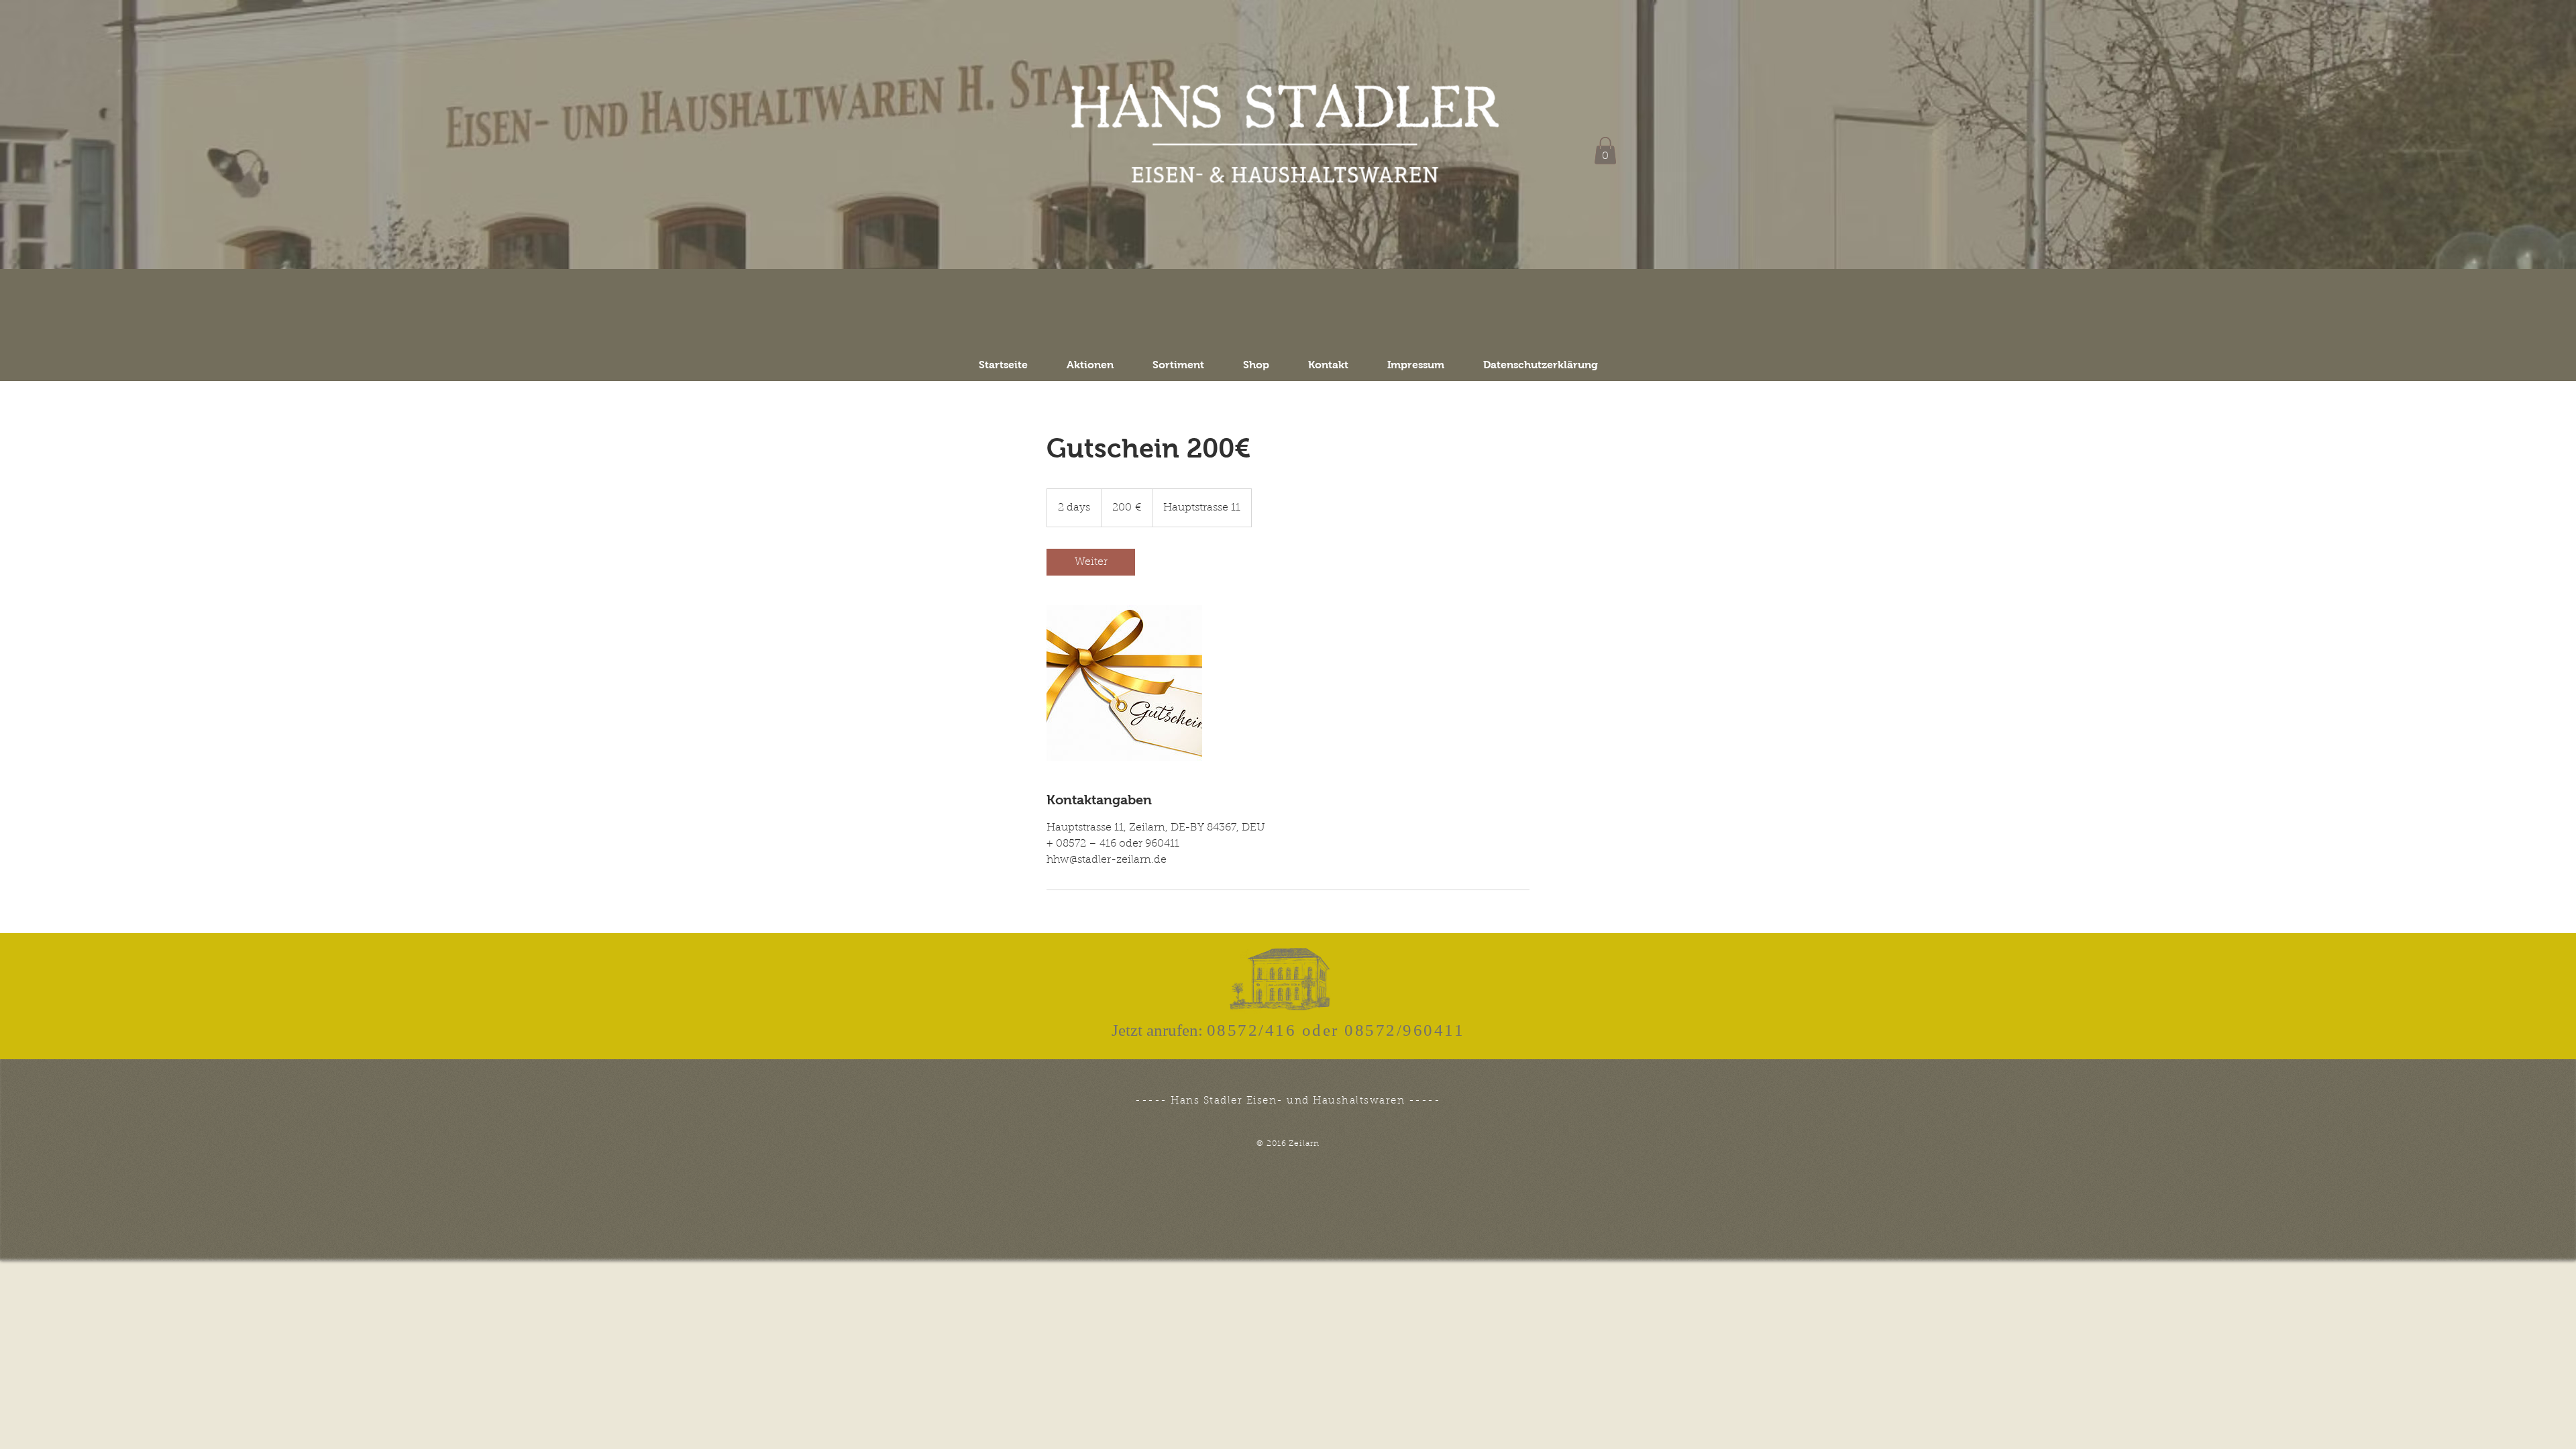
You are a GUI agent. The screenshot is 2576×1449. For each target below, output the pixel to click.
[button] (1605, 151)
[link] (1091, 562)
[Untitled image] (1124, 683)
